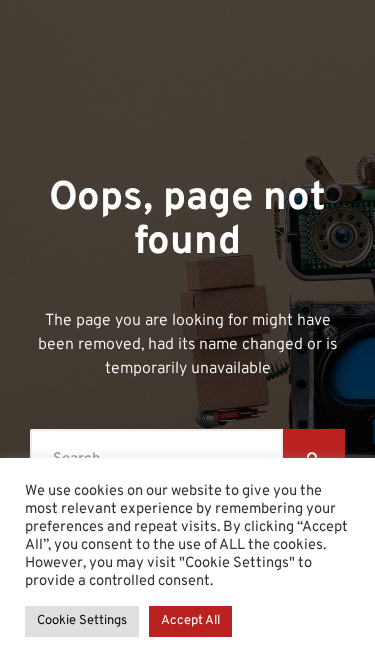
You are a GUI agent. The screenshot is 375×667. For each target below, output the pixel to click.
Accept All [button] (190, 621)
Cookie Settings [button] (82, 621)
